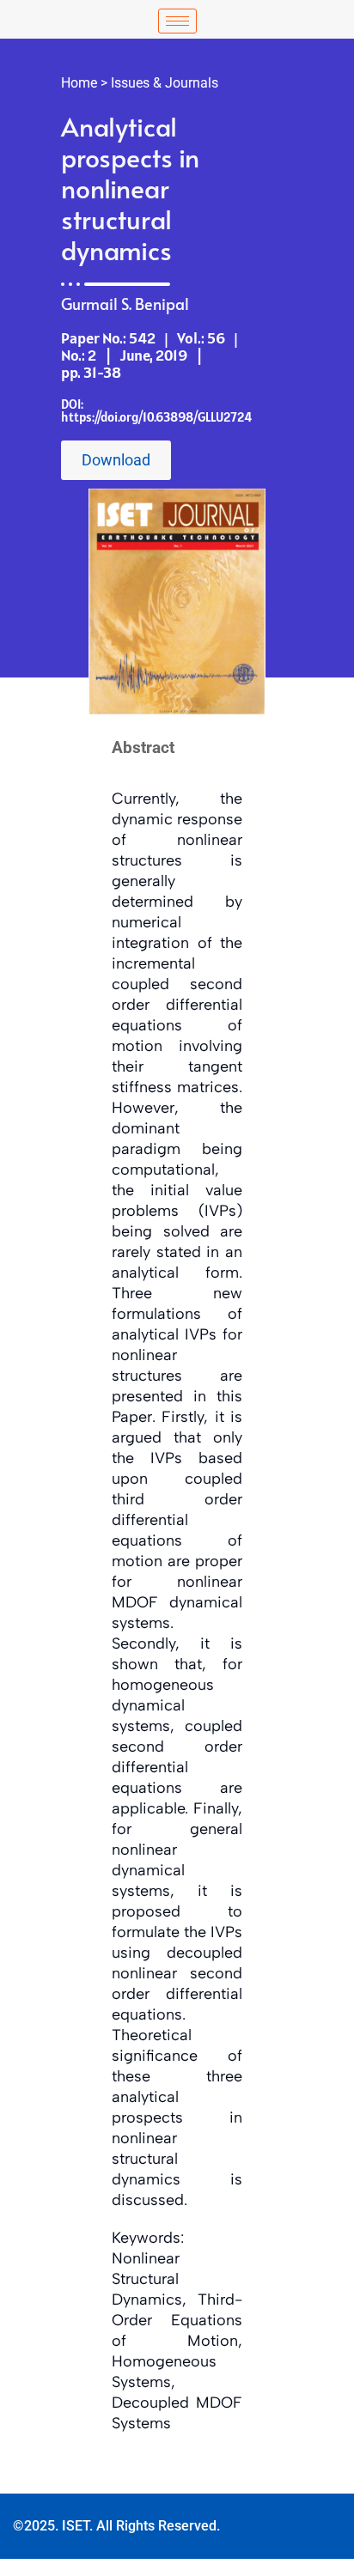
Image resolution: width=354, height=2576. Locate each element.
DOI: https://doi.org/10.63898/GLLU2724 (156, 410)
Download (116, 460)
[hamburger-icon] (177, 21)
